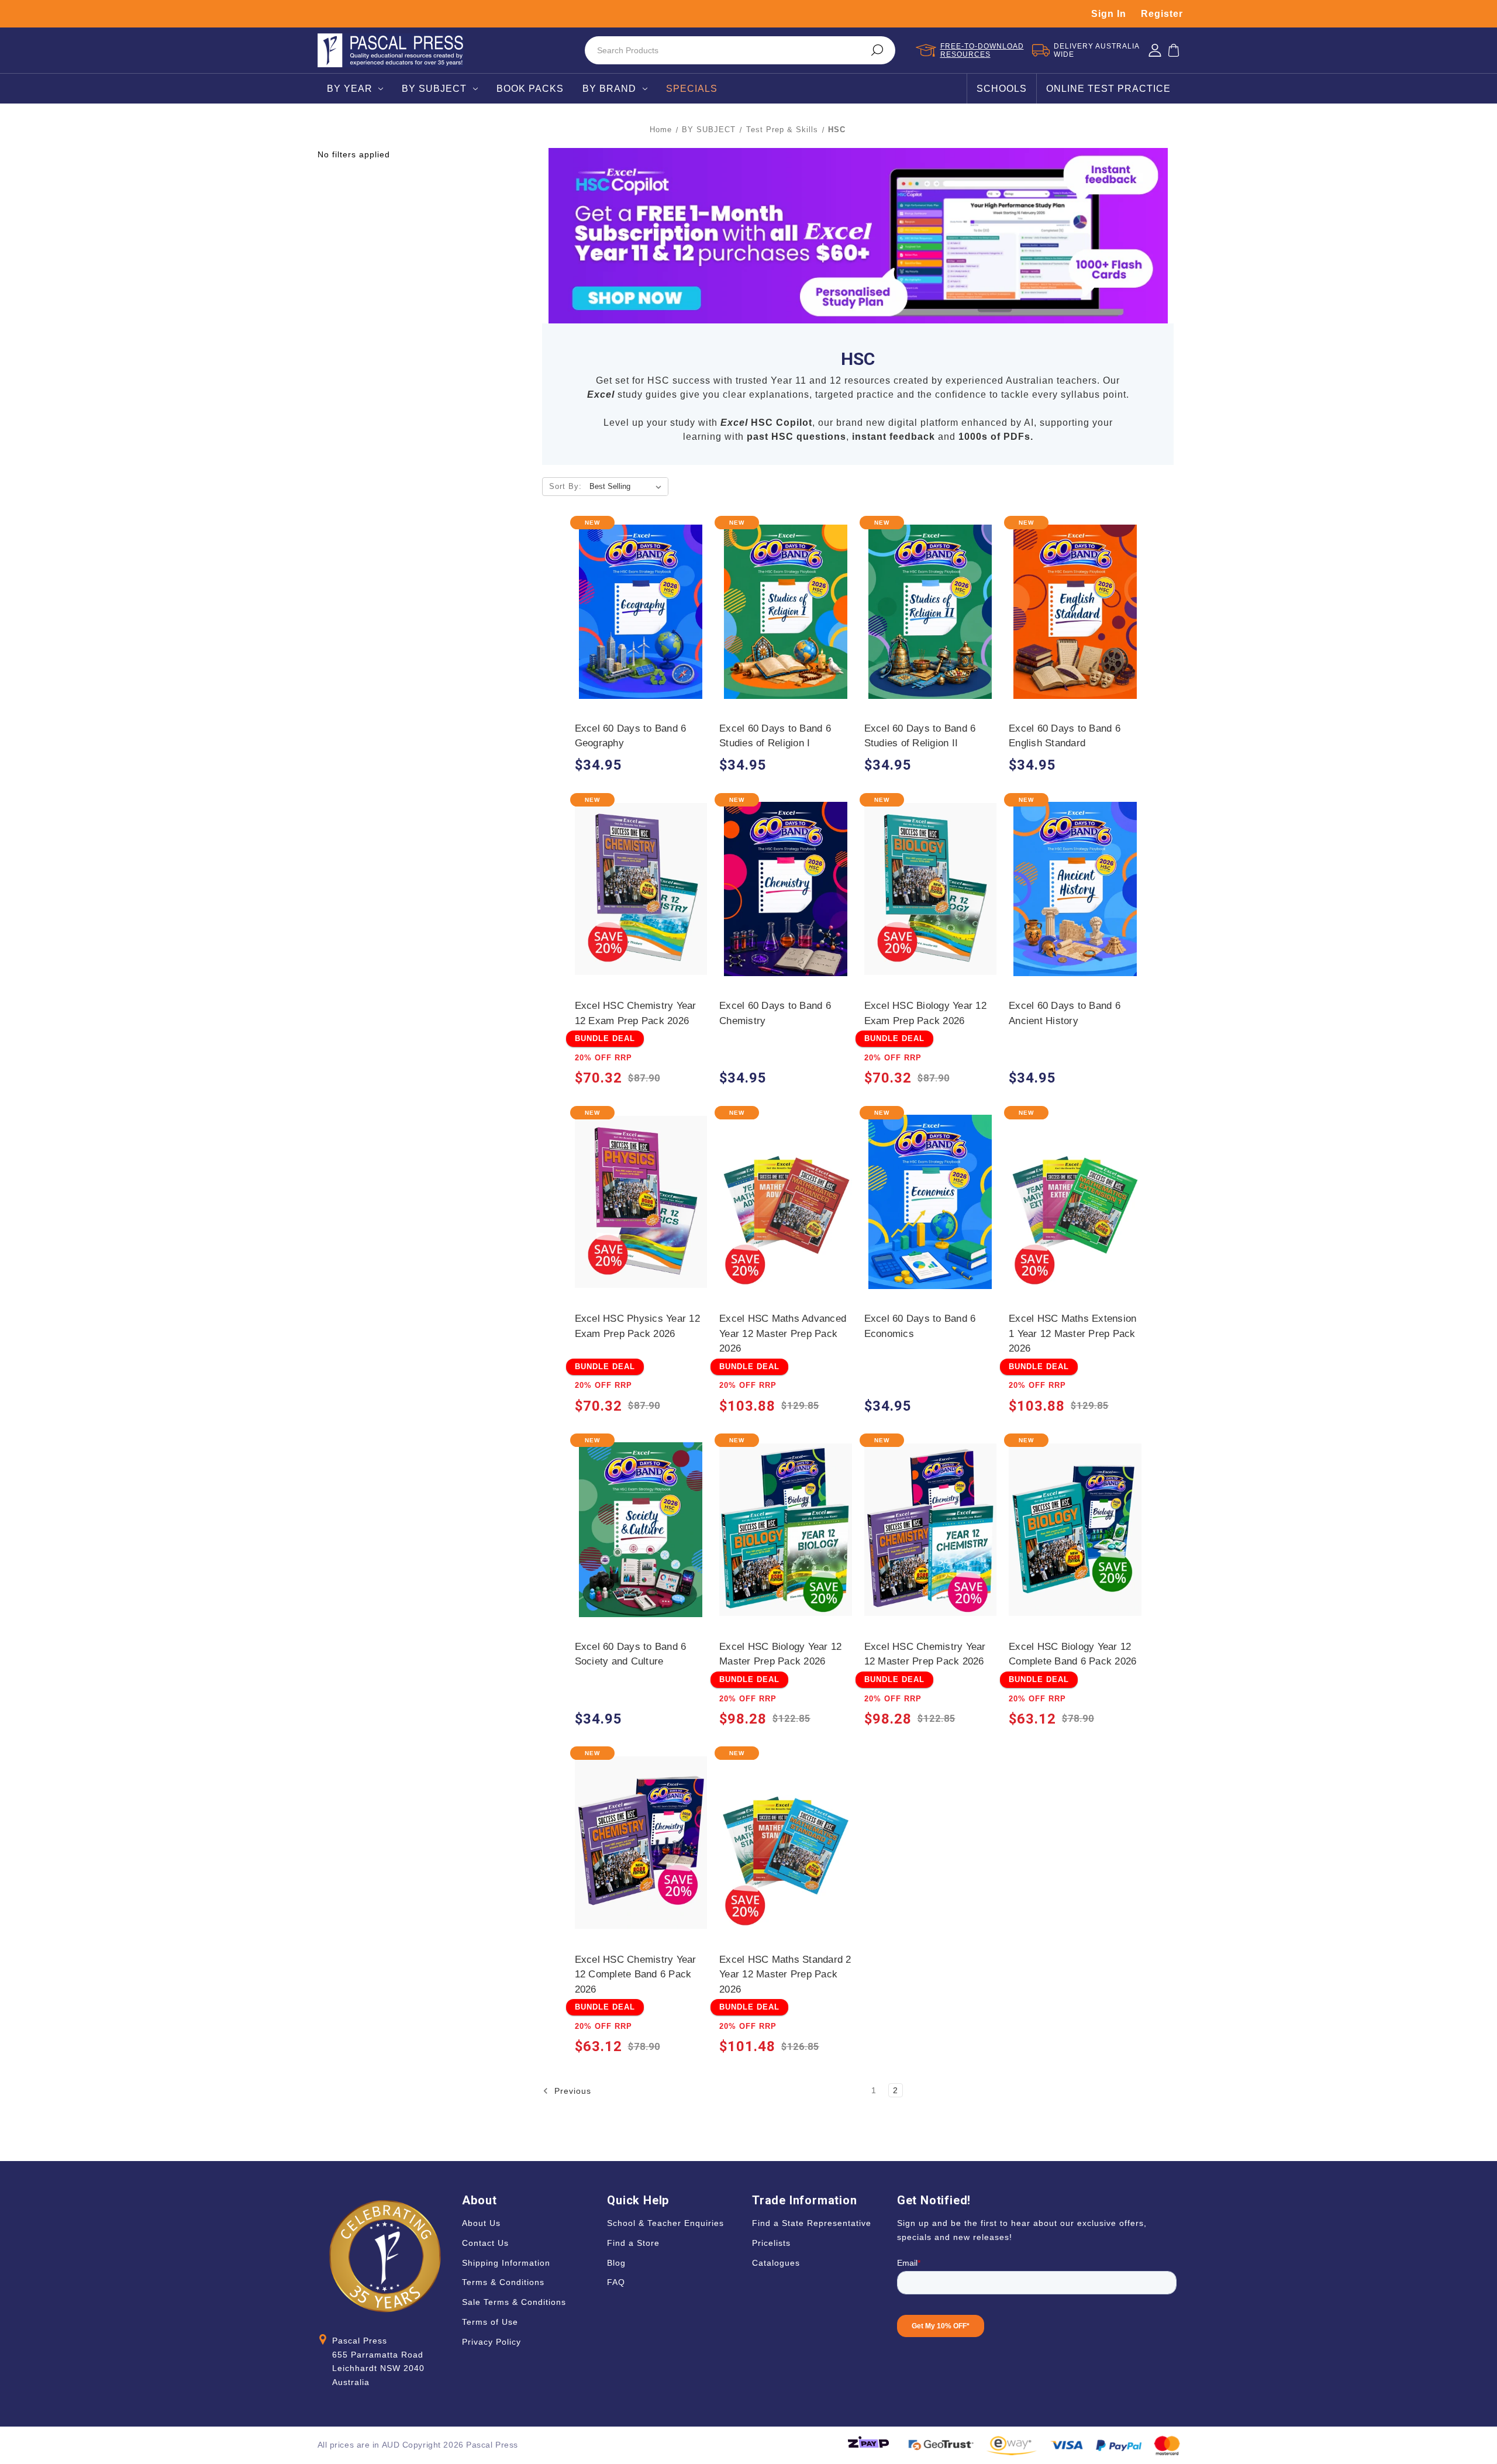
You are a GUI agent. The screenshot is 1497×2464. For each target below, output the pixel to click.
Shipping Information (506, 2263)
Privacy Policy (491, 2342)
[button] (858, 236)
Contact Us (485, 2243)
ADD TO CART (641, 623)
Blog (616, 2263)
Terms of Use (490, 2322)
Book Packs (530, 89)
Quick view (641, 600)
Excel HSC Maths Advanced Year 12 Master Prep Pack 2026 (783, 1333)
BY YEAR (350, 89)
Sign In (1109, 14)
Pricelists (771, 2243)
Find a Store (633, 2243)
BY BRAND (609, 89)
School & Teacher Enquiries (665, 2223)
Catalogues (776, 2263)
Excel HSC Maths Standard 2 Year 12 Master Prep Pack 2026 (785, 1974)
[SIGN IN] (1155, 50)
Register (1162, 14)
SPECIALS (692, 89)
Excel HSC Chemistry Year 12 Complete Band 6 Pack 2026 (636, 1974)
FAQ (616, 2282)
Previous (571, 2091)
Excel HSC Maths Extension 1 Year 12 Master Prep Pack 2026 (1072, 1333)
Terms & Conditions (503, 2282)
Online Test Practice (1108, 89)
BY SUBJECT (434, 89)
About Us (481, 2223)
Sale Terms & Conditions (514, 2302)
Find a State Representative (812, 2223)
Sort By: (565, 486)
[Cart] (1174, 50)
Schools (1002, 89)
